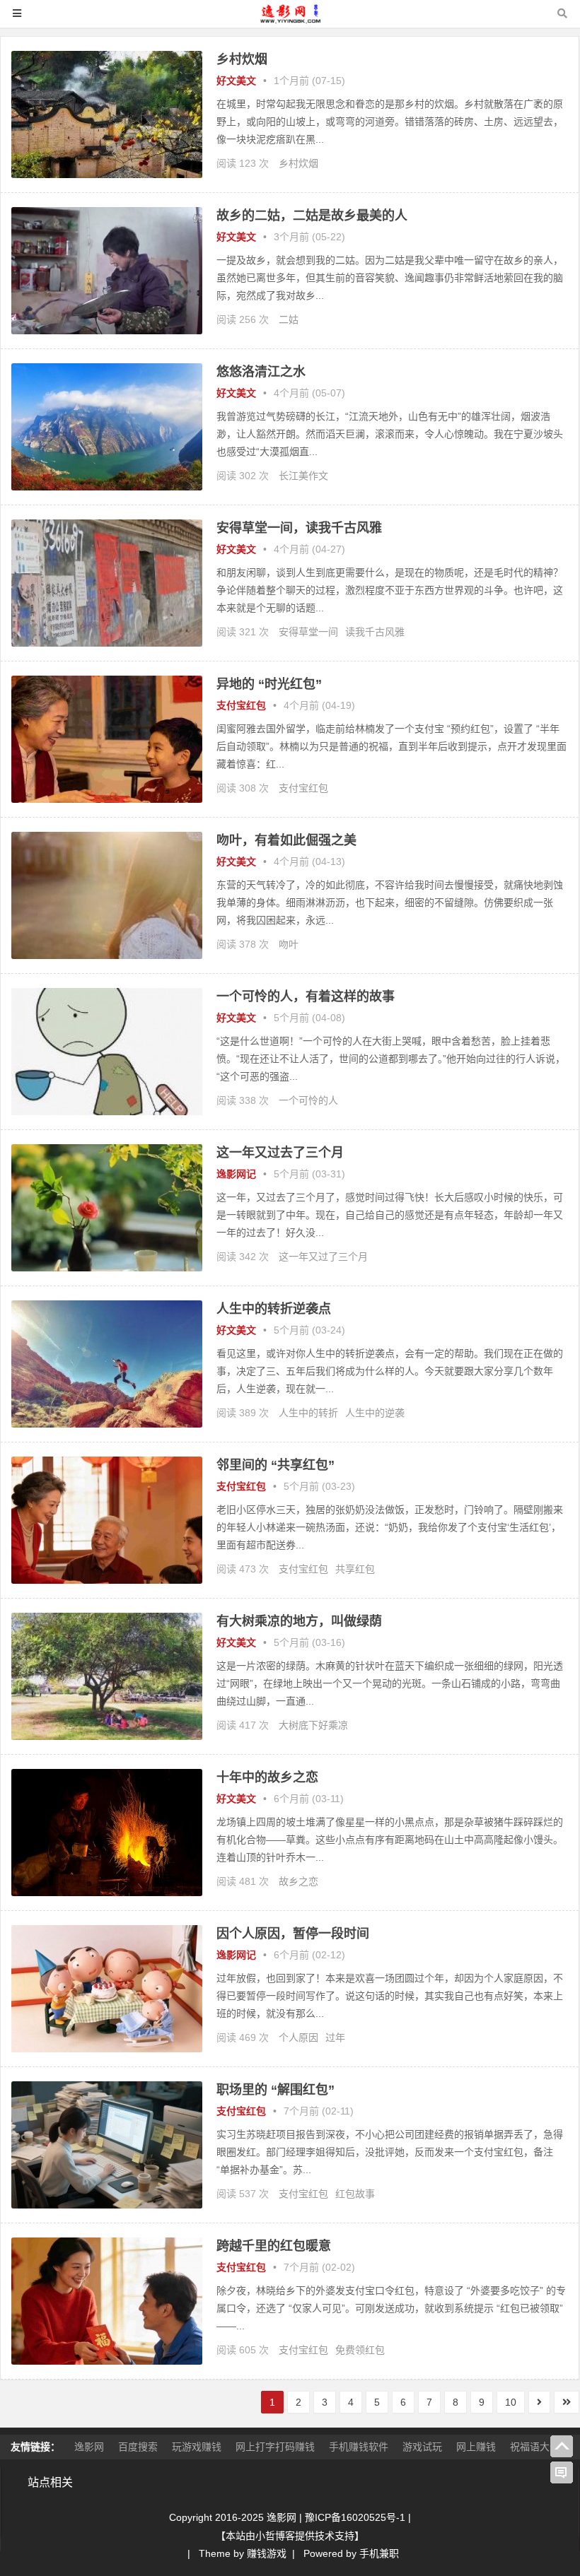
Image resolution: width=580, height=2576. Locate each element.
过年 (335, 2037)
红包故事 (355, 2194)
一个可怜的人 (308, 1100)
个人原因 (298, 2037)
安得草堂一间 (308, 632)
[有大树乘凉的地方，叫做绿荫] (107, 1736)
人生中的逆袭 (375, 1413)
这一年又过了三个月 (323, 1257)
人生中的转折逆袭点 (274, 1309)
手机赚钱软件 (359, 2447)
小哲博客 (275, 2536)
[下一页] (539, 2402)
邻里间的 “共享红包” (275, 1465)
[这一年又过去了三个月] (107, 1268)
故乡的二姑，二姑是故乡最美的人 (312, 216)
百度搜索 (138, 2447)
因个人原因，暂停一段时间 (293, 1934)
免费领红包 (360, 2350)
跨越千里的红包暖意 (274, 2246)
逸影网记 (236, 1174)
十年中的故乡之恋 (267, 1777)
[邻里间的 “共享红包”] (107, 1580)
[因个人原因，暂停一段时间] (107, 2049)
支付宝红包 (241, 705)
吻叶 (289, 944)
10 (511, 2402)
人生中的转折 (308, 1413)
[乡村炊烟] (107, 175)
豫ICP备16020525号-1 (355, 2517)
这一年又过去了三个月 (280, 1153)
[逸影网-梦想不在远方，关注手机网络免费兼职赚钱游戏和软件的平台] (290, 20)
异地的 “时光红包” (269, 684)
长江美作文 (303, 476)
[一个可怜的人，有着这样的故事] (107, 1112)
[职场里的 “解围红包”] (107, 2205)
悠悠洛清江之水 (261, 372)
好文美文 (236, 81)
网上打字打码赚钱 (275, 2447)
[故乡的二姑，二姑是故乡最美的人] (107, 331)
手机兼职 (379, 2553)
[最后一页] (567, 2402)
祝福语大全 (535, 2447)
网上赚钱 (476, 2447)
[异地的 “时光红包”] (107, 799)
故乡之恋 (298, 1881)
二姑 (289, 319)
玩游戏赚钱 (197, 2447)
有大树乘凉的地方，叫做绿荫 (299, 1621)
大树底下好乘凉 (313, 1725)
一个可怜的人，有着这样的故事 (306, 996)
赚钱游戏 (267, 2553)
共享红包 (355, 1569)
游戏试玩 (422, 2447)
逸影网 (89, 2447)
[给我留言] (562, 2473)
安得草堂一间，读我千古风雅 (299, 528)
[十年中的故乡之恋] (107, 1893)
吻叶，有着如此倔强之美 (286, 840)
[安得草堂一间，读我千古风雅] (107, 643)
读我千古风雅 (375, 632)
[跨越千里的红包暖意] (107, 2361)
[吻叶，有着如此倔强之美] (107, 955)
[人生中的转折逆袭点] (107, 1424)
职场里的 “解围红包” (275, 2090)
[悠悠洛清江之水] (107, 487)
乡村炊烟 (242, 59)
